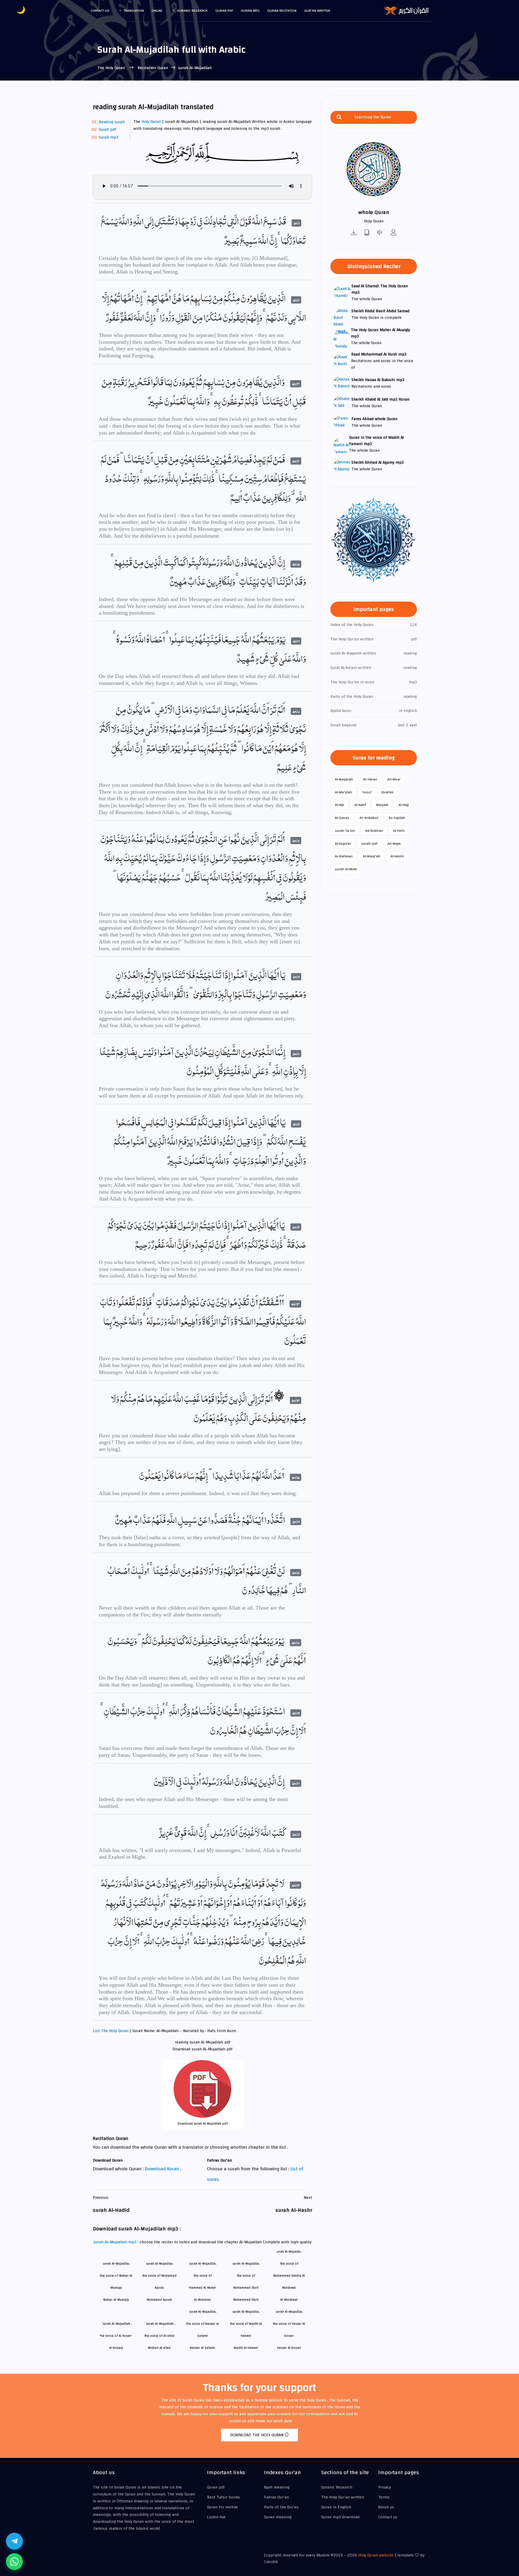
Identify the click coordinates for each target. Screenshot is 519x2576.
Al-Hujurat (343, 844)
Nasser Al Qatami (202, 2348)
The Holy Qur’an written (343, 2497)
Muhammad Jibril (246, 2300)
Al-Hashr (397, 856)
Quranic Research (192, 11)
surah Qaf (369, 844)
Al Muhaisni (202, 2300)
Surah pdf (108, 130)
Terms (384, 2497)
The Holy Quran (112, 68)
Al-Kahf (360, 805)
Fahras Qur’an (276, 2497)
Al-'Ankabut (369, 818)
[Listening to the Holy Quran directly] (380, 233)
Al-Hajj (404, 805)
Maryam (382, 805)
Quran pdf (224, 11)
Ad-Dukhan (374, 831)
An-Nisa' (394, 779)
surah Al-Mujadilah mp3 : (117, 2242)
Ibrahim (387, 792)
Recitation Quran (152, 68)
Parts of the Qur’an (281, 2507)
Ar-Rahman (344, 856)
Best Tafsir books (223, 2497)
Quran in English (336, 2507)
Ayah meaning (277, 2487)
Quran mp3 (250, 11)
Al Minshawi (289, 2300)
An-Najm (394, 844)
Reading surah (112, 122)
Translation (134, 11)
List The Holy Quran (111, 2031)
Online (157, 11)
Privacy (384, 2487)
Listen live (216, 2517)
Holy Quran (151, 122)
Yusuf (367, 792)
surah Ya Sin (345, 831)
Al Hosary (116, 2348)
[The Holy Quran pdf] (367, 233)
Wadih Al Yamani (246, 2348)
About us (386, 2507)
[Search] (339, 117)
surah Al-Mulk (346, 869)
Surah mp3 (109, 137)
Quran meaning (278, 2517)
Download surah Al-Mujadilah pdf (203, 2124)
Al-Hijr (340, 805)
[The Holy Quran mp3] (354, 233)
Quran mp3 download (340, 2517)
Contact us (100, 11)
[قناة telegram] (14, 2541)
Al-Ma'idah (343, 792)
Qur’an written (317, 11)
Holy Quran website (376, 2555)
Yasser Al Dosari (289, 2348)
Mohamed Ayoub (159, 2300)
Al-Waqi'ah (372, 856)
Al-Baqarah (344, 779)
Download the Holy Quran (257, 2435)
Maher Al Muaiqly (116, 2300)
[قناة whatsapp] (14, 2562)
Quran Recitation (282, 11)
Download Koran (162, 2169)
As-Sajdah (397, 818)
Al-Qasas (342, 818)
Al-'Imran (370, 779)
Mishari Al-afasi (159, 2348)
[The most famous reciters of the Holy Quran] (393, 233)
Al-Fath (399, 831)
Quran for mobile (222, 2507)
